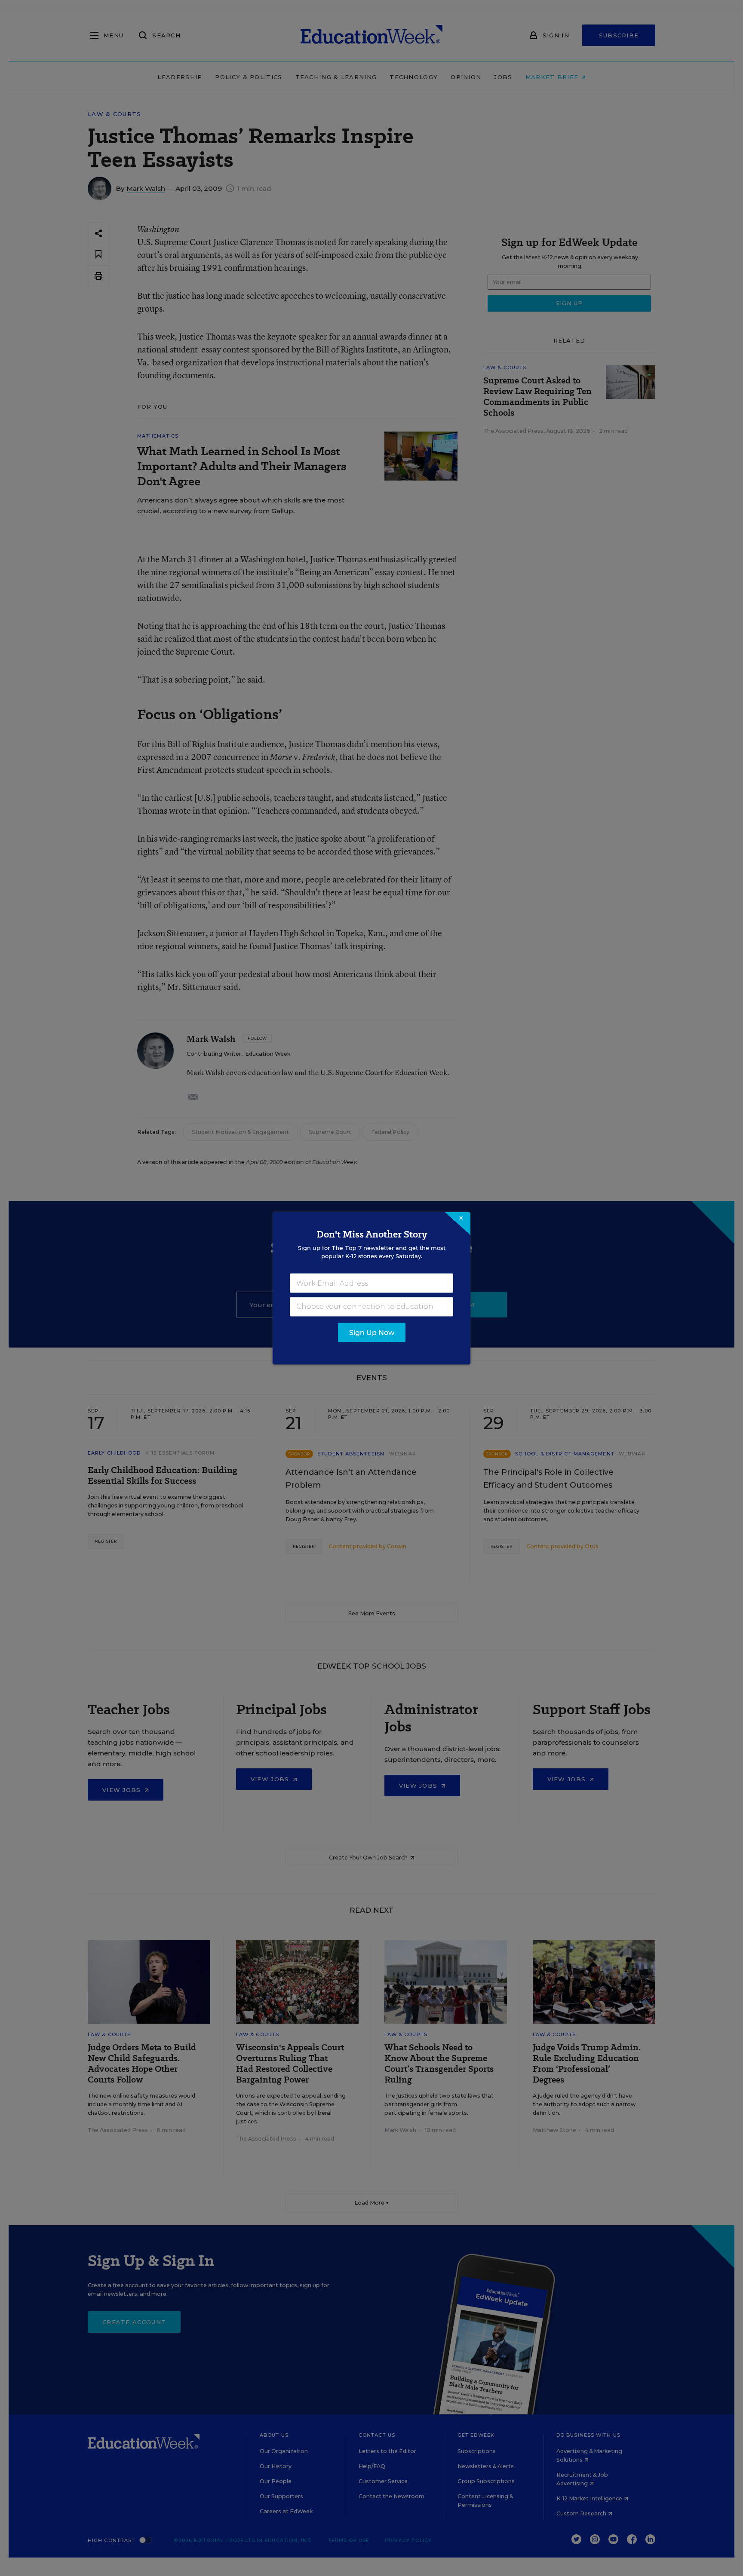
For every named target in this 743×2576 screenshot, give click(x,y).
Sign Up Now (372, 1332)
